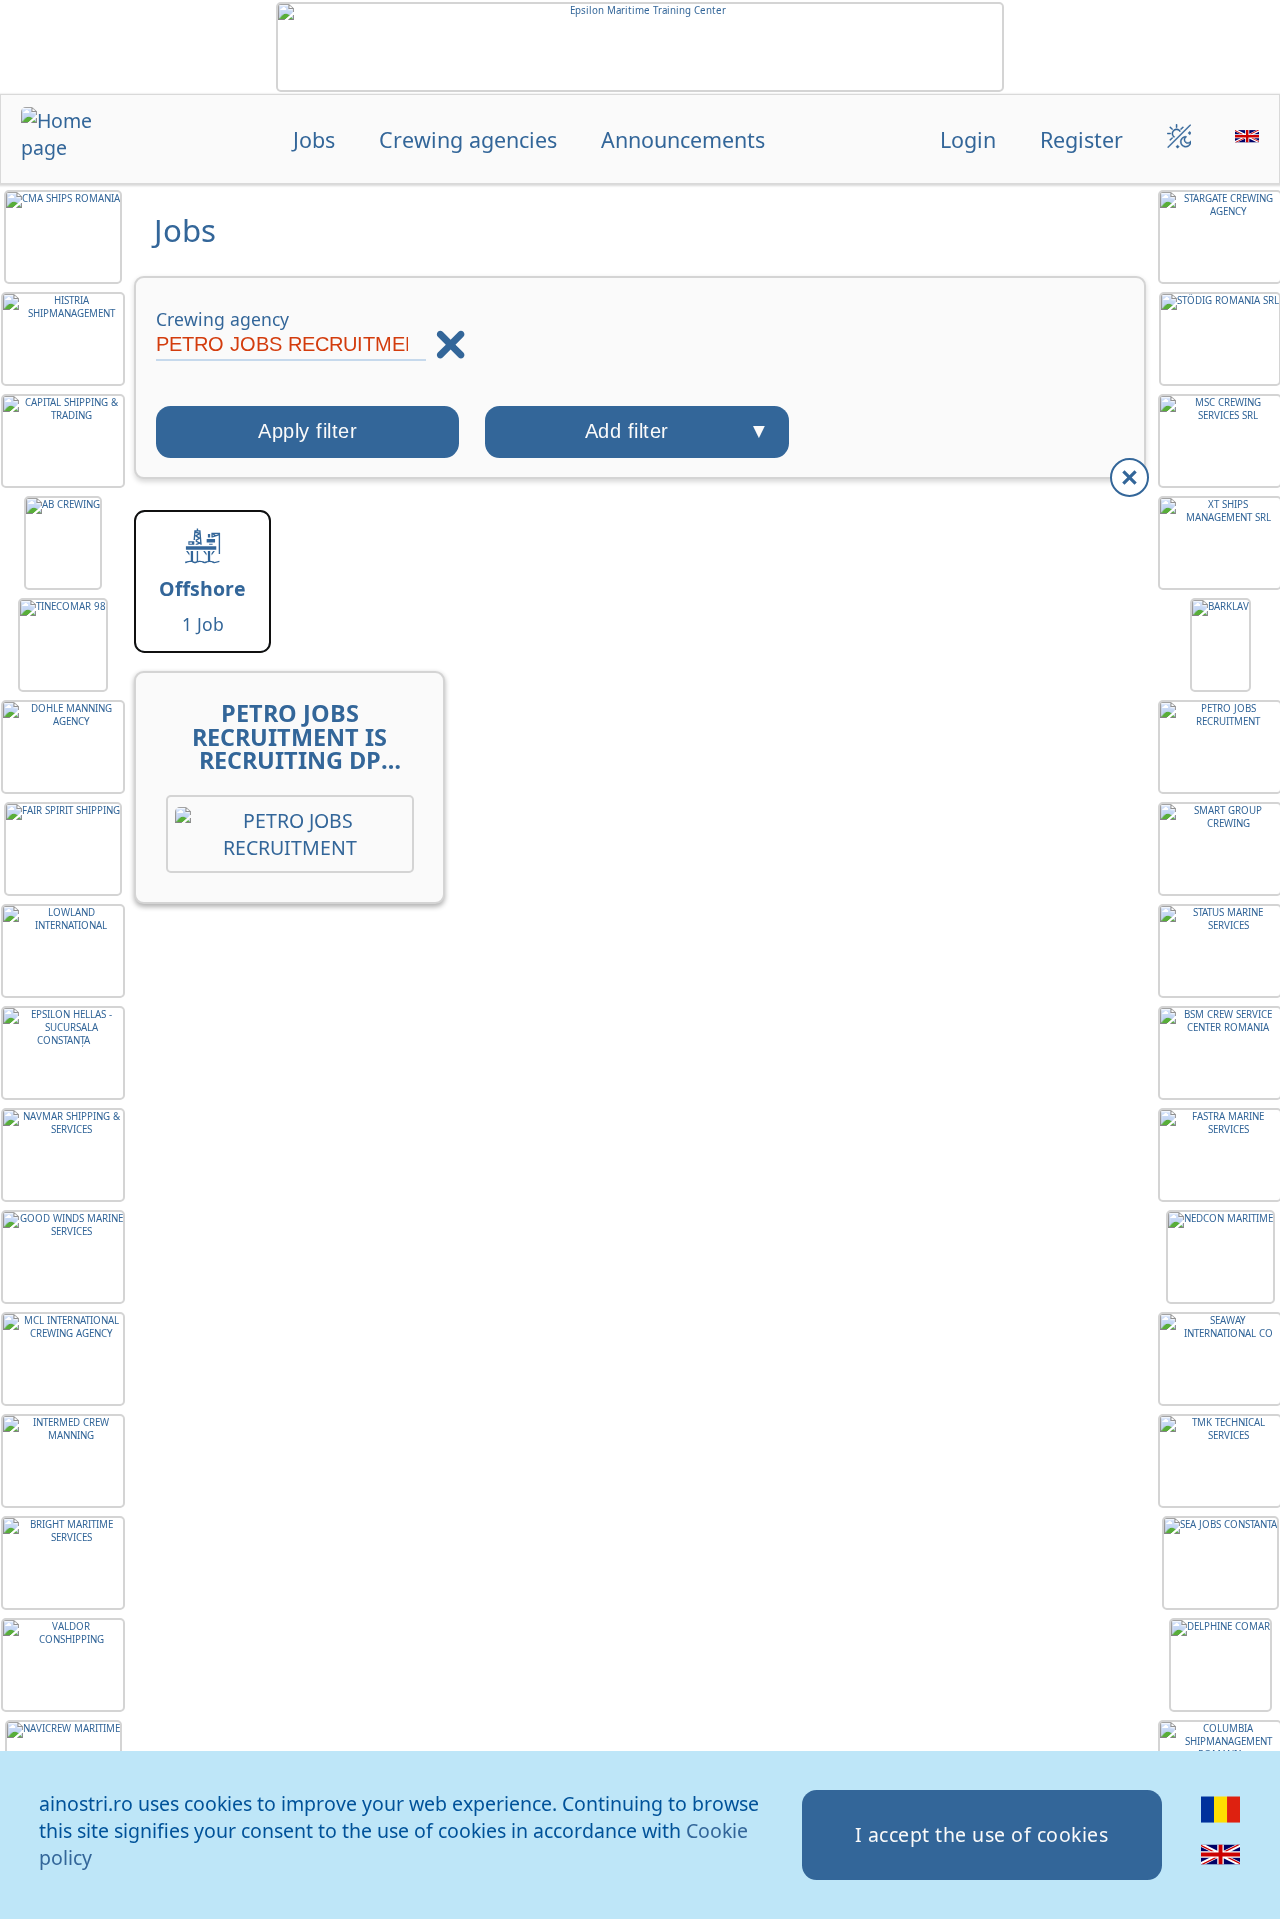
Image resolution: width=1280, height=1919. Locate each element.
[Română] (1220, 1821)
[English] (1220, 1866)
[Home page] (70, 141)
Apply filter (307, 431)
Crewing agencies (468, 139)
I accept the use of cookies (982, 1834)
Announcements (683, 139)
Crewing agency (222, 319)
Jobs (314, 139)
